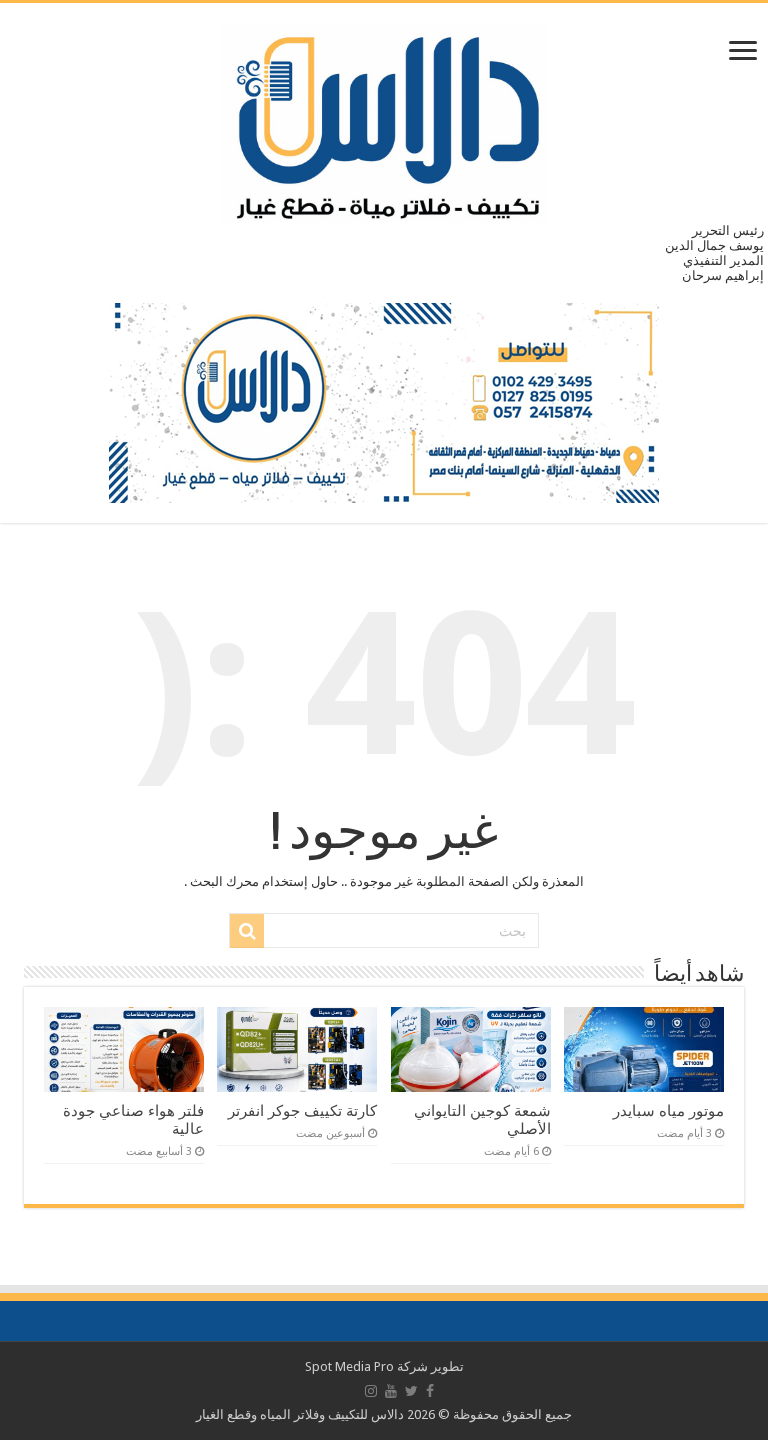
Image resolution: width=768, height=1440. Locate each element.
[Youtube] (391, 1391)
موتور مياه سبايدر (668, 1111)
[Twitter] (411, 1391)
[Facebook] (430, 1391)
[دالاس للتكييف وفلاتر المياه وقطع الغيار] (384, 119)
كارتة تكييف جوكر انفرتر (302, 1111)
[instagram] (371, 1391)
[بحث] (247, 931)
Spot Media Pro (349, 1366)
